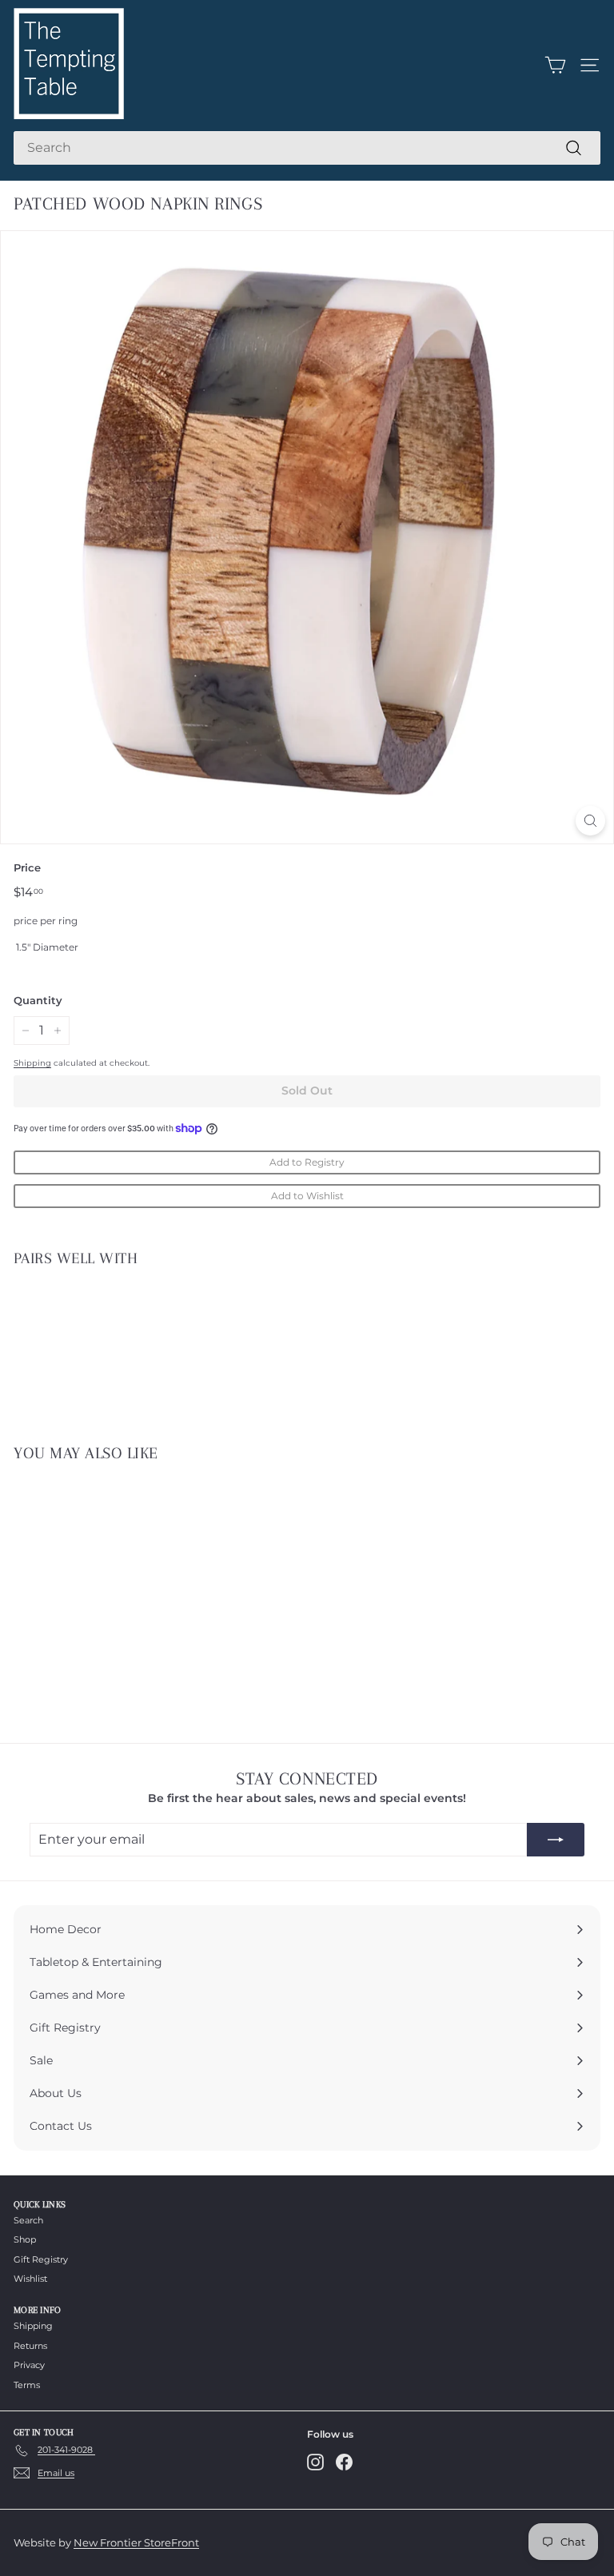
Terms (27, 2385)
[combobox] (307, 148)
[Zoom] (590, 821)
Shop (25, 2239)
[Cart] (555, 65)
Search (28, 2220)
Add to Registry (307, 1162)
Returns (30, 2346)
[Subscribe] (556, 1840)
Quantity (38, 1000)
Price (27, 867)
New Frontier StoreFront (136, 2542)
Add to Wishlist (307, 1196)
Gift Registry (41, 2259)
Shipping (32, 1063)
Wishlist (30, 2279)
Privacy (29, 2365)
